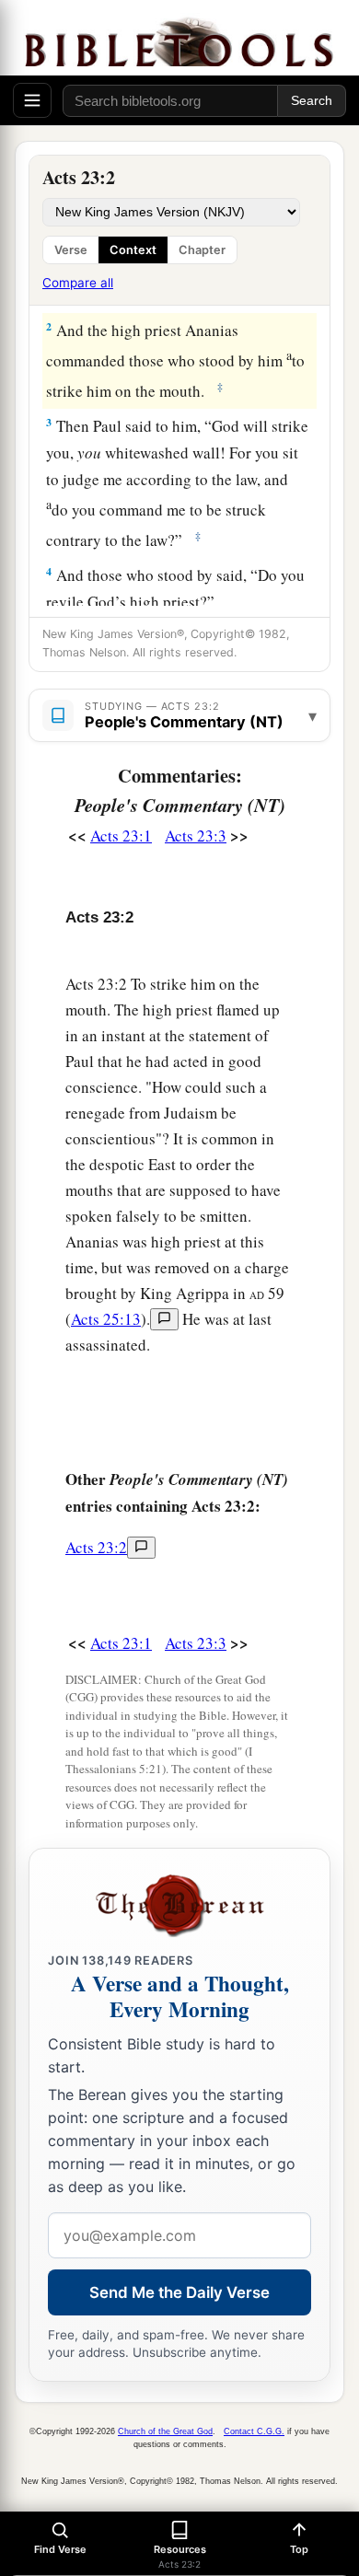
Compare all (78, 283)
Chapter (202, 250)
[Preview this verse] (164, 1319)
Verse (71, 250)
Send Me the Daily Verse (179, 2292)
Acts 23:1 (121, 835)
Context (133, 250)
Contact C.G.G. (254, 2431)
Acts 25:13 (106, 1319)
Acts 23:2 (96, 1547)
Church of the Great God (165, 2431)
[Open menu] (32, 100)
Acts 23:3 (196, 835)
